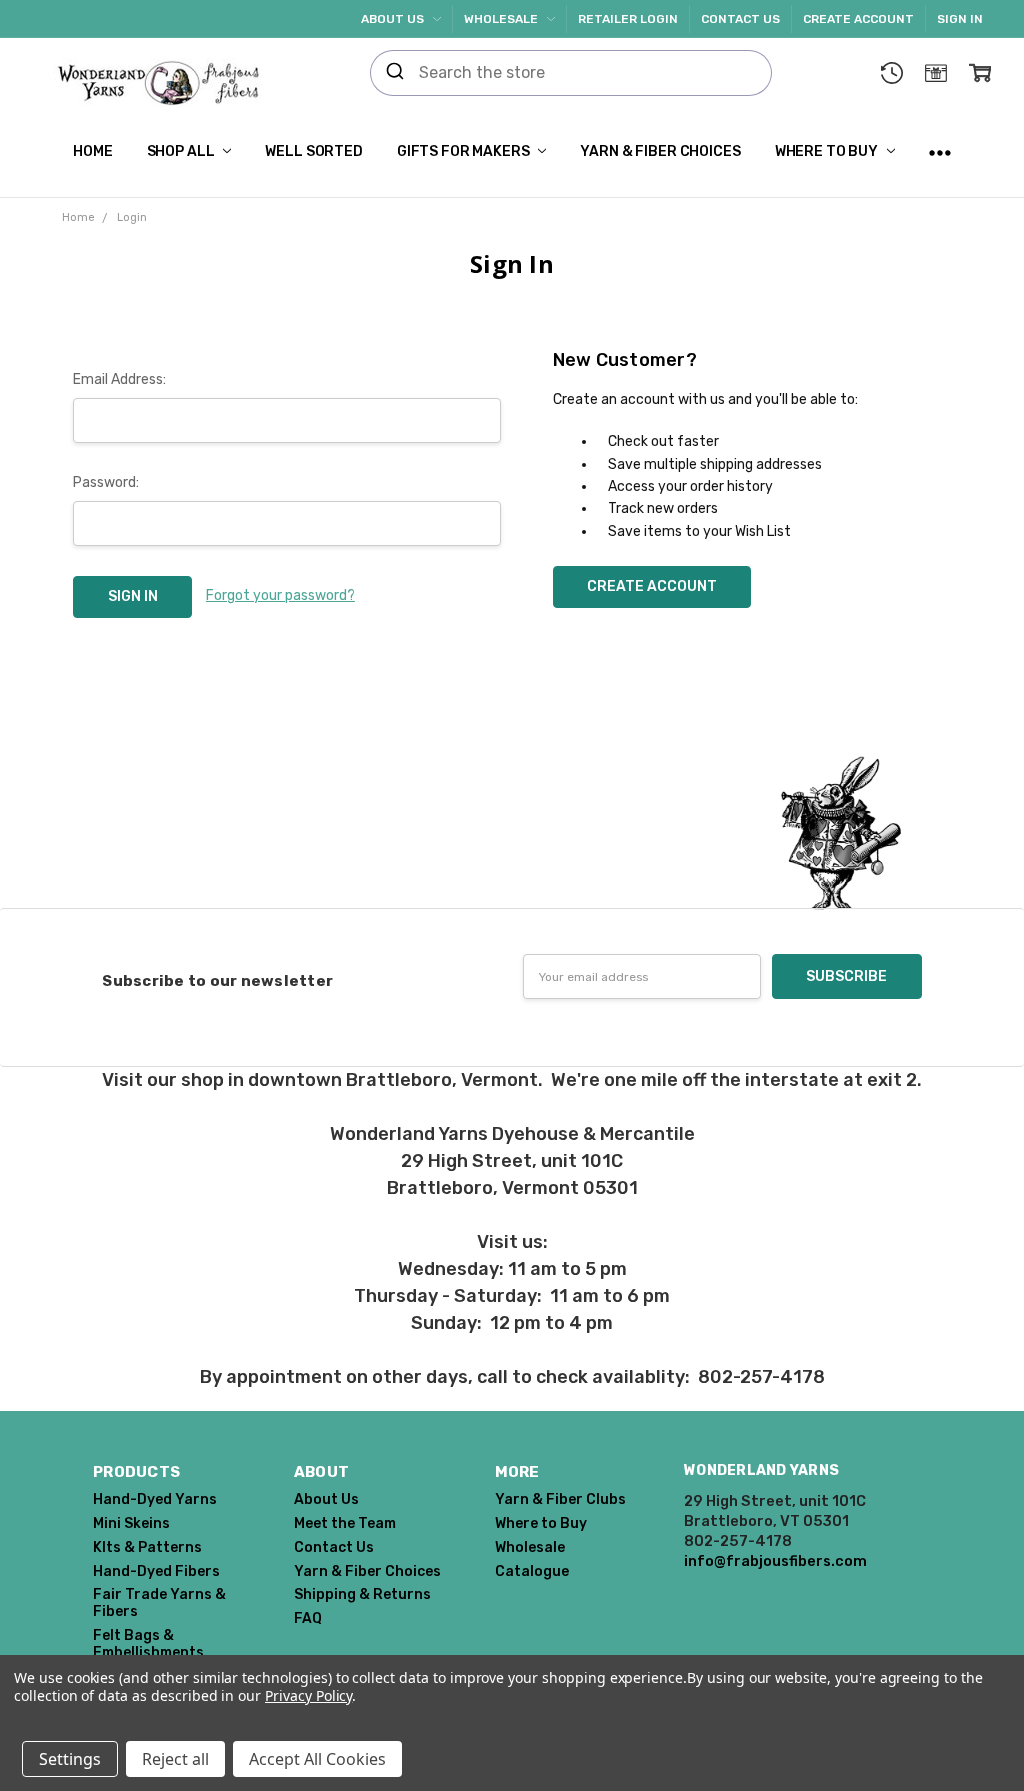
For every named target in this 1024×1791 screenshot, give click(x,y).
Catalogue (532, 1571)
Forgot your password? (280, 595)
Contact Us (740, 19)
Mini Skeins (131, 1523)
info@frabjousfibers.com (775, 1561)
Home (92, 151)
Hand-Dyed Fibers (156, 1571)
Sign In (960, 19)
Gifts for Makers (465, 151)
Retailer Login (628, 19)
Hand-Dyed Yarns (155, 1499)
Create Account (858, 19)
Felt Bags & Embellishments (148, 1644)
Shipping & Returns (362, 1594)
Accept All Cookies (317, 1759)
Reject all (175, 1759)
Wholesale (502, 19)
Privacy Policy (308, 1695)
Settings (70, 1759)
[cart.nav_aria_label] (980, 73)
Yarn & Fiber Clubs (560, 1499)
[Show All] (940, 152)
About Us (394, 19)
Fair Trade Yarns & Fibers (159, 1603)
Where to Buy (828, 151)
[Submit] (395, 73)
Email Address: (119, 379)
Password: (106, 482)
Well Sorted (313, 151)
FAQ (308, 1618)
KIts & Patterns (147, 1547)
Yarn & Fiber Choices (660, 151)
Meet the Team (345, 1523)
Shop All (182, 151)
